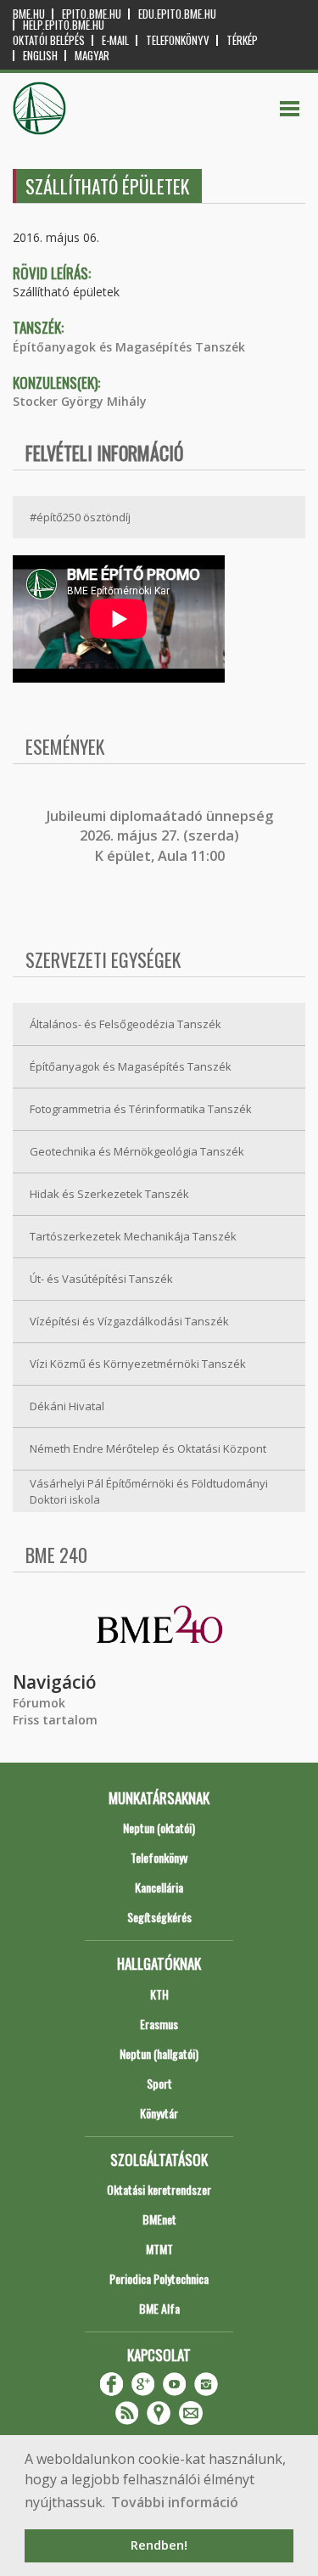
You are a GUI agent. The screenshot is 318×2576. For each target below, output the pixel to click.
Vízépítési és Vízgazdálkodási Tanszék (129, 1321)
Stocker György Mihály (80, 401)
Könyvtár (159, 2113)
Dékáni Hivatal (67, 1406)
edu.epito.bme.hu (177, 14)
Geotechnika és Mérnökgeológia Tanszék (137, 1151)
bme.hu (29, 14)
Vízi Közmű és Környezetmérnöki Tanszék (138, 1364)
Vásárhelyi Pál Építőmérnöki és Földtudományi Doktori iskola (149, 1491)
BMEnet (159, 2219)
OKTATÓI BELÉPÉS (49, 40)
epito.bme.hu (92, 14)
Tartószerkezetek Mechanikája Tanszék (133, 1236)
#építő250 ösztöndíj (80, 517)
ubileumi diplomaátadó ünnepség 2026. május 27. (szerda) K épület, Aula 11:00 (162, 836)
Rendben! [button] (159, 2545)
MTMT (159, 2249)
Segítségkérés (159, 1917)
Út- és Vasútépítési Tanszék (101, 1279)
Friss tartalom (55, 1720)
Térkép (242, 40)
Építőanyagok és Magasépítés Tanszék (129, 347)
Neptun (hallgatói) (159, 2053)
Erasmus (159, 2024)
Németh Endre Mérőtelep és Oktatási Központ (148, 1448)
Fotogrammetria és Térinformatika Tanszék (141, 1109)
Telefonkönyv (178, 40)
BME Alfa (159, 2308)
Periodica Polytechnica (159, 2278)
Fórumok (39, 1703)
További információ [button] (175, 2502)
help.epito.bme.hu (64, 25)
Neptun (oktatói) (159, 1828)
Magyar (92, 56)
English (40, 56)
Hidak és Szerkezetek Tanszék (109, 1194)
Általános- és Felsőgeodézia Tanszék (126, 1024)
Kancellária (159, 1887)
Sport (159, 2083)
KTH (159, 1994)
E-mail (115, 40)
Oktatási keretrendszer (159, 2189)
